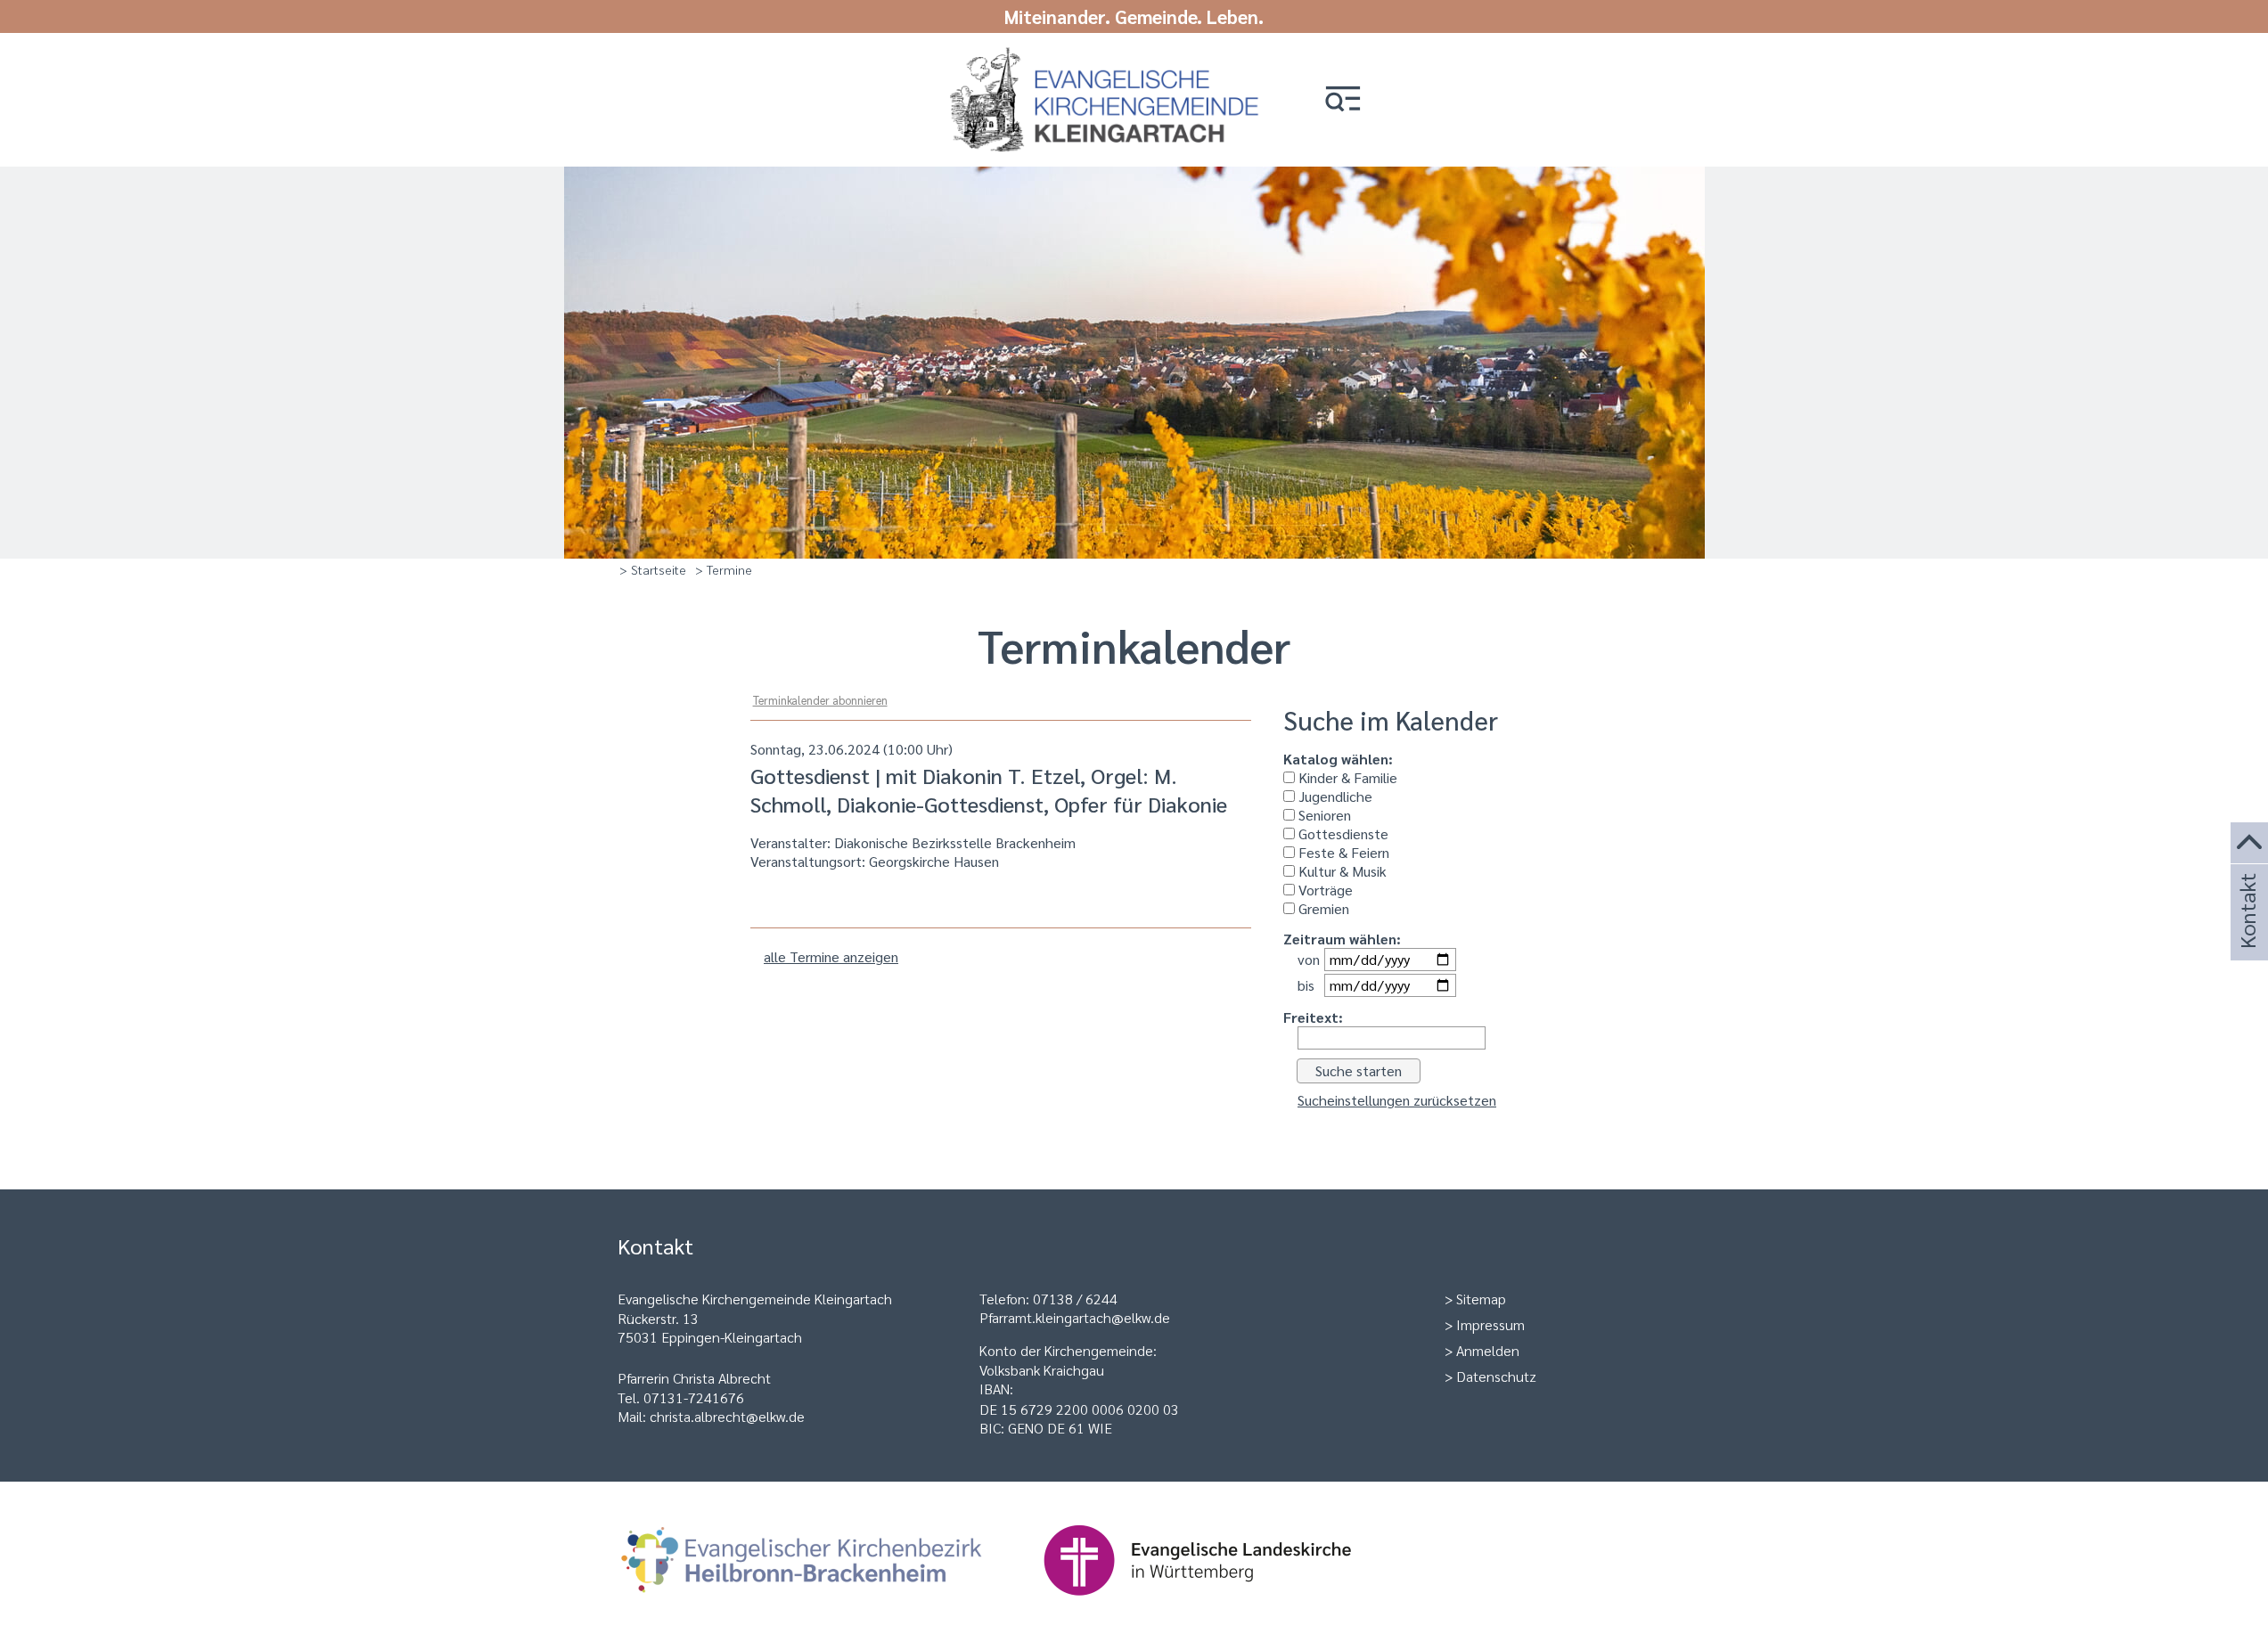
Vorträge (1324, 890)
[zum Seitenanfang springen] (2249, 843)
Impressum (1490, 1324)
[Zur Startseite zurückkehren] (1094, 56)
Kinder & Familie (1346, 777)
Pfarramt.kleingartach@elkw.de (1075, 1317)
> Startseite (653, 569)
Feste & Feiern (1342, 852)
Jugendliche (1334, 796)
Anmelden (1488, 1350)
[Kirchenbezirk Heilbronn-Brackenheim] (830, 1604)
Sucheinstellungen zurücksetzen (1397, 1100)
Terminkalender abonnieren (820, 700)
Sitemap (1481, 1299)
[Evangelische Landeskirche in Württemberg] (1225, 1604)
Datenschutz (1496, 1376)
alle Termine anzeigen (831, 956)
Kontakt (2247, 935)
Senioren (1323, 815)
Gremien (1322, 908)
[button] (1343, 100)
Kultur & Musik (1341, 871)
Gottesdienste (1342, 833)
